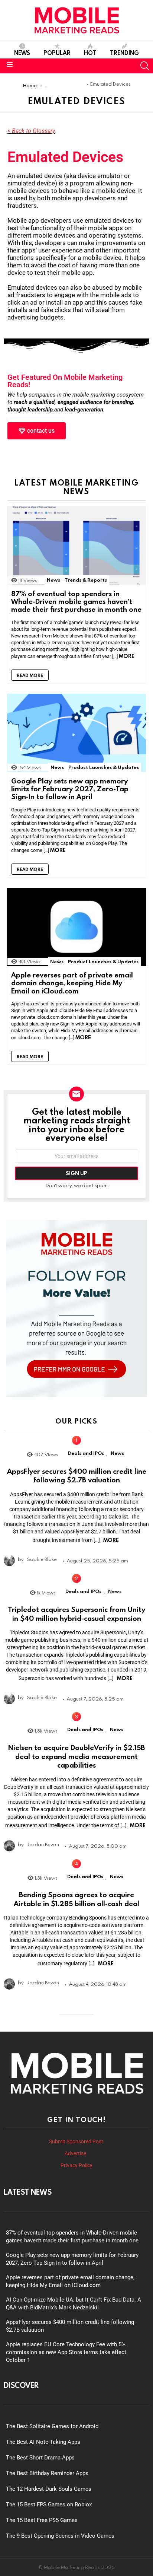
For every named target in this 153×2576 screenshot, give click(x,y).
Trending (124, 53)
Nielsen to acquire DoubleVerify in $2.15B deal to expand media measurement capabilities (76, 1756)
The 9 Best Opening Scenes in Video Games (60, 2536)
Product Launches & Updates (104, 767)
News (22, 53)
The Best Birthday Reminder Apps (47, 2473)
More (127, 656)
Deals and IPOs (86, 1453)
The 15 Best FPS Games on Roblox (49, 2505)
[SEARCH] (145, 66)
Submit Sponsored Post (76, 2141)
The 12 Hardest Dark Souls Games (49, 2489)
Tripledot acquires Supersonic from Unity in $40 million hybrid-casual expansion (76, 1614)
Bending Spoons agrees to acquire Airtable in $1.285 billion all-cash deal (76, 1899)
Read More (30, 675)
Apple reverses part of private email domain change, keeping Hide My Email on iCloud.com (72, 983)
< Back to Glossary (31, 131)
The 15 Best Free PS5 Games (42, 2520)
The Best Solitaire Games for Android (52, 2426)
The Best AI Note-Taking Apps (43, 2442)
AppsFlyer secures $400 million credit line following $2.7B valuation (77, 1475)
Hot (90, 53)
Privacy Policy (76, 2165)
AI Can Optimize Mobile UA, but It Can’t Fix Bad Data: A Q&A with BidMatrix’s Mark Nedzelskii (74, 2304)
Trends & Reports (86, 580)
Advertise (76, 2153)
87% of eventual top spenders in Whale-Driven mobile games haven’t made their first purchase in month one (76, 601)
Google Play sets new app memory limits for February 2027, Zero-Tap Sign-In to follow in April (70, 789)
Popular (57, 53)
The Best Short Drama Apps (40, 2458)
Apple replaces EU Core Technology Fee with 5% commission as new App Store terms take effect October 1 (66, 2352)
